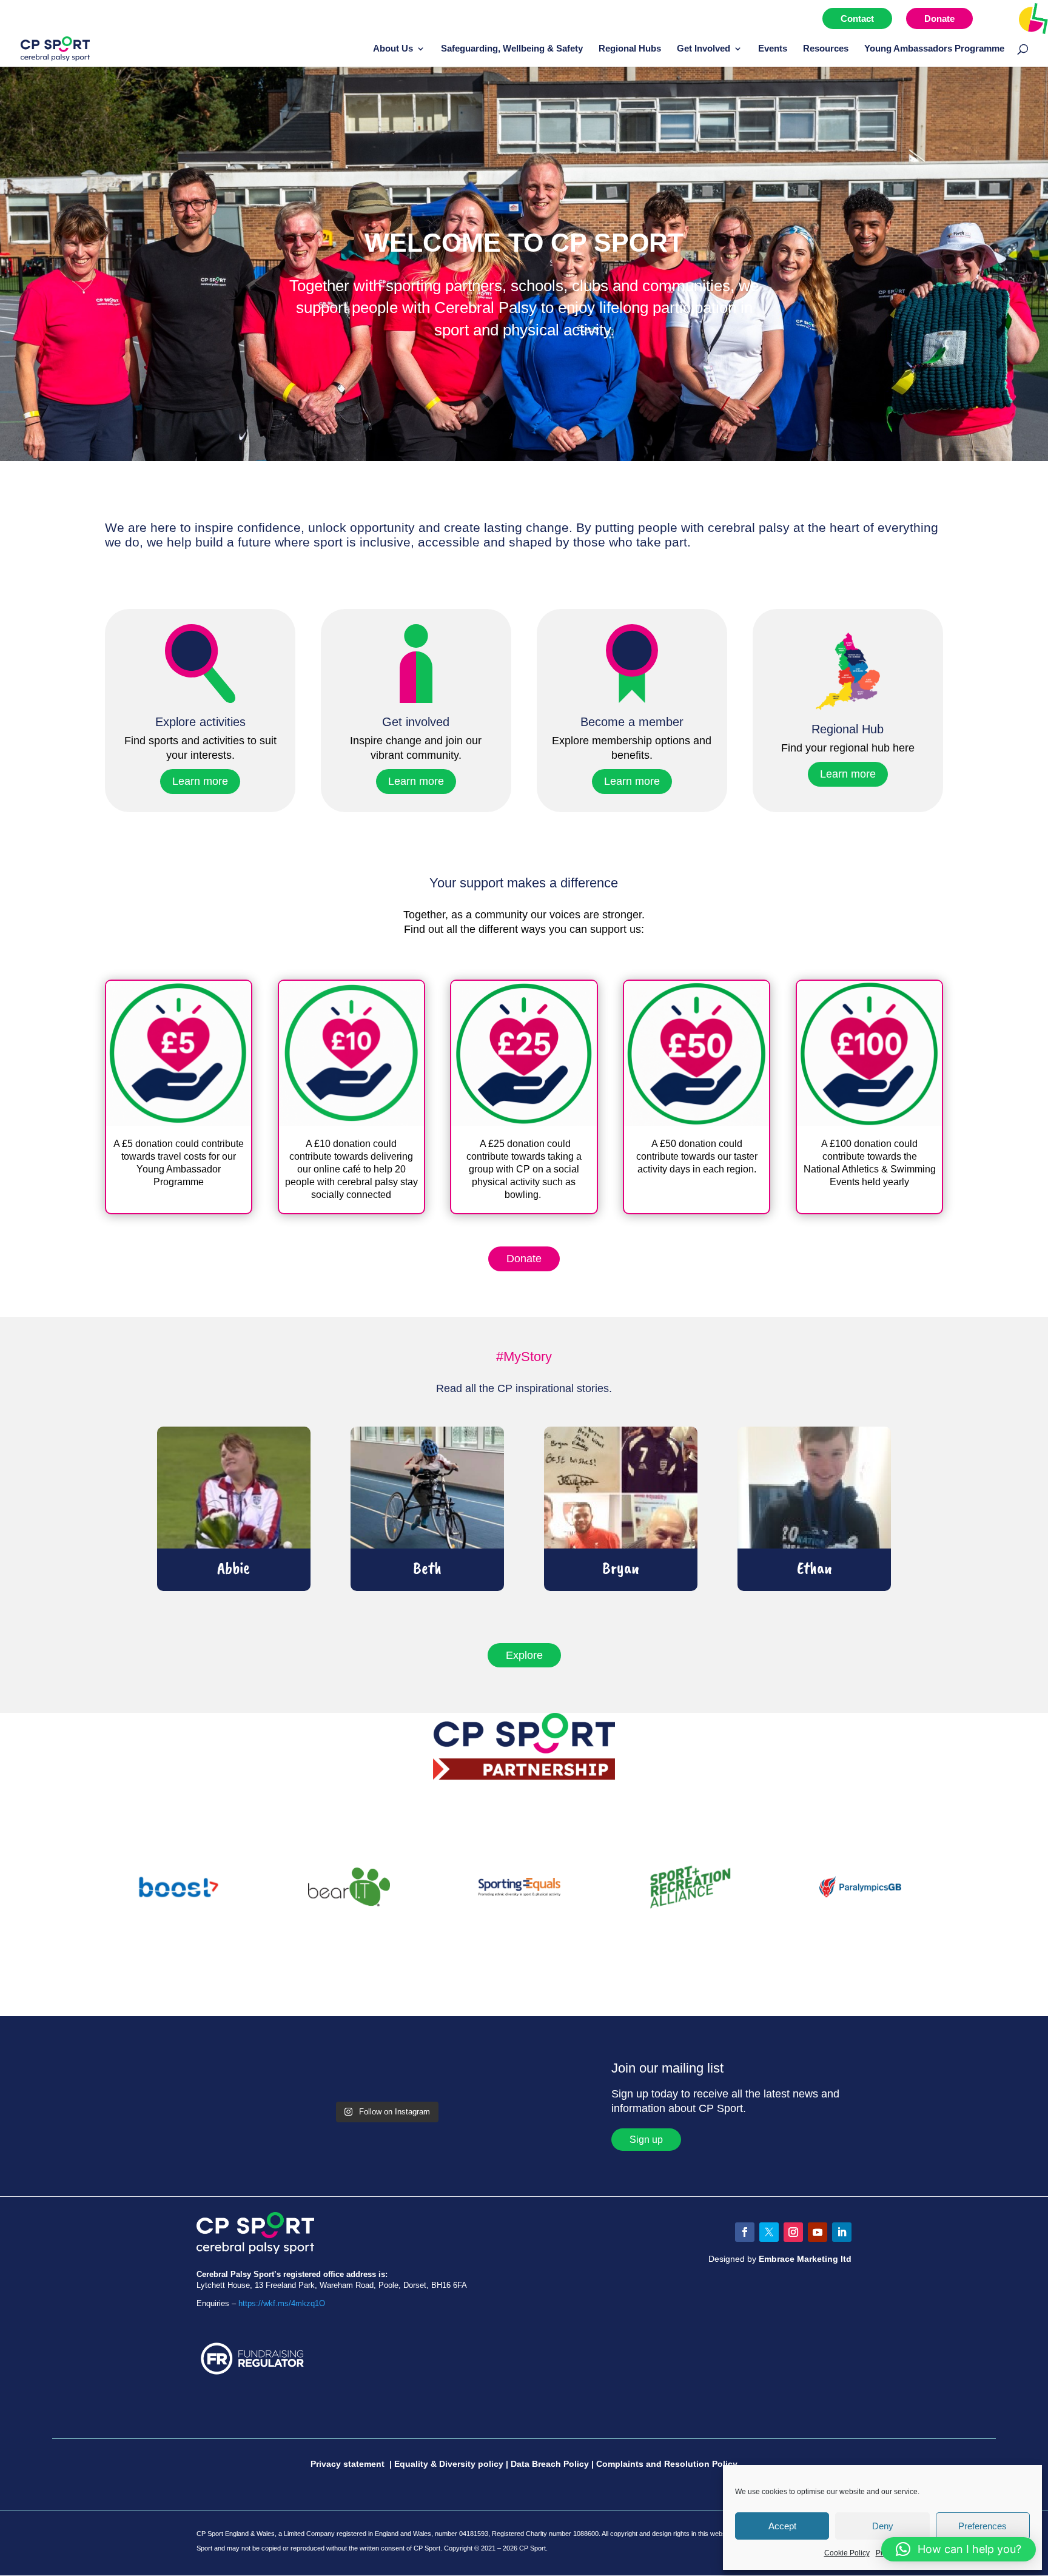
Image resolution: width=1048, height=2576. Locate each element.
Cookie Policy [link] (847, 2553)
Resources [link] (826, 49)
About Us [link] (393, 49)
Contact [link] (857, 18)
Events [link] (773, 49)
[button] (745, 2232)
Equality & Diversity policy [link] (449, 2464)
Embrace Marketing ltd (805, 2259)
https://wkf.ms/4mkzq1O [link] (282, 2303)
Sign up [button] (646, 2140)
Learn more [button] (200, 781)
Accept (782, 2526)
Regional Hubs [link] (630, 49)
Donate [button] (524, 1259)
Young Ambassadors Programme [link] (934, 49)
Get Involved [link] (704, 49)
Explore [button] (524, 1655)
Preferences (982, 2526)
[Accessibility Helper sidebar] (1033, 18)
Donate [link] (939, 18)
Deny (883, 2526)
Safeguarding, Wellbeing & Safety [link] (512, 49)
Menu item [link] (1008, 18)
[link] (55, 48)
